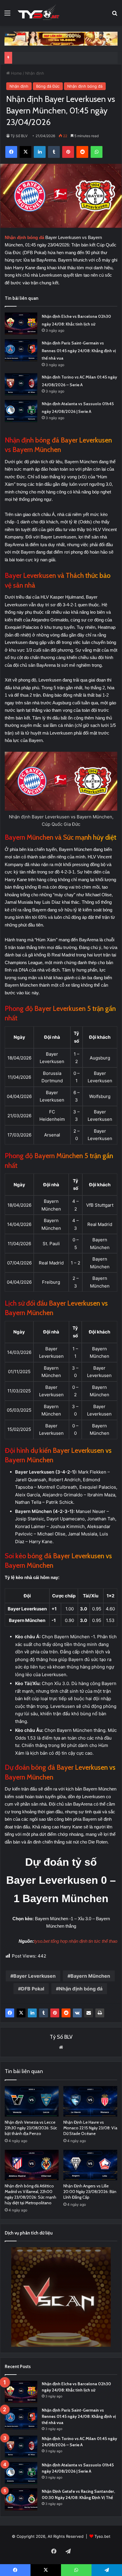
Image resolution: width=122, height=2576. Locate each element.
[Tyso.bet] (38, 13)
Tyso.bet (102, 2536)
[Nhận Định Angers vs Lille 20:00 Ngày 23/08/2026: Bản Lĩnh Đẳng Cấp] (90, 2165)
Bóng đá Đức (48, 86)
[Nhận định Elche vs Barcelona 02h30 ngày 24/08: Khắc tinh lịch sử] (21, 324)
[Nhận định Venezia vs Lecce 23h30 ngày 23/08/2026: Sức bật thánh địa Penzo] (32, 2101)
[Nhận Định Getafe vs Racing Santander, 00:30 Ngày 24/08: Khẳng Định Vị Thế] (21, 2499)
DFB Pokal (33, 1989)
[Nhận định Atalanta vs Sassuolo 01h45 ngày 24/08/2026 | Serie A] (21, 411)
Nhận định (35, 73)
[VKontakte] (77, 2013)
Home (16, 73)
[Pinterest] (55, 2013)
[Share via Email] (89, 2013)
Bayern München (90, 1976)
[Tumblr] (44, 2013)
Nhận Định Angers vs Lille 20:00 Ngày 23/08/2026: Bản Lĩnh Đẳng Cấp (90, 2192)
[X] (21, 2013)
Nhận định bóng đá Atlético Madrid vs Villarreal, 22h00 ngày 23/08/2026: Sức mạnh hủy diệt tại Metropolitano (30, 2194)
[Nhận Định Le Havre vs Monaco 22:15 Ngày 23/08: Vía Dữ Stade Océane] (90, 2101)
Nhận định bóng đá (85, 86)
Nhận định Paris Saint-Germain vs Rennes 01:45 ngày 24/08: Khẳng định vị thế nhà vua (79, 351)
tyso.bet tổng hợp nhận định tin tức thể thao (76, 1941)
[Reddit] (66, 2013)
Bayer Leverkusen (34, 1976)
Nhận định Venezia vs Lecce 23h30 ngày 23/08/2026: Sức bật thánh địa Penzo (31, 2128)
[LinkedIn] (32, 2013)
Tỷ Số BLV (19, 136)
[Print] (100, 2013)
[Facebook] (10, 2013)
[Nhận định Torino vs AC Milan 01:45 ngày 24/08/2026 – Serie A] (21, 384)
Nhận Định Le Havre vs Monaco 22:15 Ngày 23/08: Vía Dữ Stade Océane (90, 2128)
